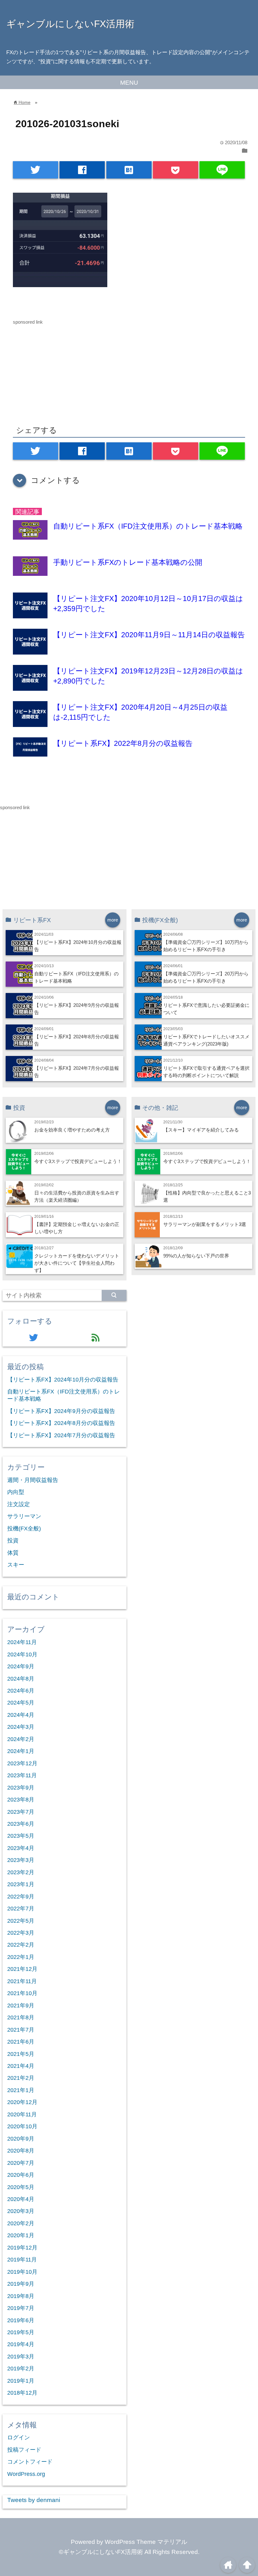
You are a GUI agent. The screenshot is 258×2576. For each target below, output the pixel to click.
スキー (16, 1565)
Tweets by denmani (34, 2500)
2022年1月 (21, 1957)
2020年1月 (21, 2235)
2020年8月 (21, 2151)
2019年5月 (21, 2332)
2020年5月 (21, 2187)
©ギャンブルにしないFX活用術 (101, 2552)
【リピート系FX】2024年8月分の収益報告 (61, 1423)
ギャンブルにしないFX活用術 (70, 24)
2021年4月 (21, 2066)
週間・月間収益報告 (33, 1480)
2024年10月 (22, 1654)
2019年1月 (21, 2381)
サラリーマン (24, 1516)
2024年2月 (21, 1739)
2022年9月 (21, 1897)
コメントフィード (30, 2462)
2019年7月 (21, 2308)
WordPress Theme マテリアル (146, 2542)
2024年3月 (21, 1727)
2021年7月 (21, 2030)
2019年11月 (22, 2260)
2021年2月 (21, 2078)
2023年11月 (22, 1775)
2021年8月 (21, 2017)
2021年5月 (21, 2054)
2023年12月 (22, 1763)
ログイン (19, 2437)
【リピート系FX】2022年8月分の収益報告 (123, 743)
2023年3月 (21, 1860)
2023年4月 (21, 1848)
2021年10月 (22, 1993)
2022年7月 (21, 1909)
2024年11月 (22, 1642)
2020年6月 (21, 2175)
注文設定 (19, 1504)
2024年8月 (21, 1679)
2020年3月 (21, 2211)
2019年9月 (21, 2284)
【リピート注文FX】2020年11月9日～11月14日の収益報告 (149, 635)
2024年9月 (21, 1666)
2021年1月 (21, 2090)
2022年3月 (21, 1933)
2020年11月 (22, 2114)
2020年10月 (22, 2126)
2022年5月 (21, 1921)
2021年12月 (22, 1969)
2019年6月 (21, 2320)
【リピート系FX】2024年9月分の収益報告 (61, 1411)
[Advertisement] (129, 370)
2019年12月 (22, 2248)
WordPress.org (26, 2474)
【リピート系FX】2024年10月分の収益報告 (63, 1380)
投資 (13, 1540)
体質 (13, 1553)
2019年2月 (21, 2369)
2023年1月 (21, 1884)
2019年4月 (21, 2344)
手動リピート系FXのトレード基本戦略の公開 (128, 562)
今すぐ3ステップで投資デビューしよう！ (78, 1161)
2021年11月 (22, 1981)
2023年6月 (21, 1824)
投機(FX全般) (24, 1529)
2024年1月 (21, 1751)
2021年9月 (21, 2006)
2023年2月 (21, 1872)
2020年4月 (21, 2199)
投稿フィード (24, 2450)
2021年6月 (21, 2042)
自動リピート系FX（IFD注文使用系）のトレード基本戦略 (148, 526)
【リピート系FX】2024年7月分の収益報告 (61, 1435)
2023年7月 (21, 1812)
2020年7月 (21, 2163)
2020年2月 (21, 2223)
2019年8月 (21, 2296)
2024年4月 (21, 1715)
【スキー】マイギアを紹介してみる (201, 1130)
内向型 (16, 1492)
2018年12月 (22, 2393)
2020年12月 (22, 2102)
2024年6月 (21, 1691)
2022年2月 (21, 1945)
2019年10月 (22, 2272)
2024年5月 (21, 1703)
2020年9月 (21, 2139)
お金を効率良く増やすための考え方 (72, 1130)
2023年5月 (21, 1836)
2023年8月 (21, 1800)
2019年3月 (21, 2357)
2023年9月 (21, 1788)
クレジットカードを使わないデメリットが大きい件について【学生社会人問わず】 (77, 1263)
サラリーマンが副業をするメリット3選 (205, 1224)
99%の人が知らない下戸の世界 (196, 1256)
